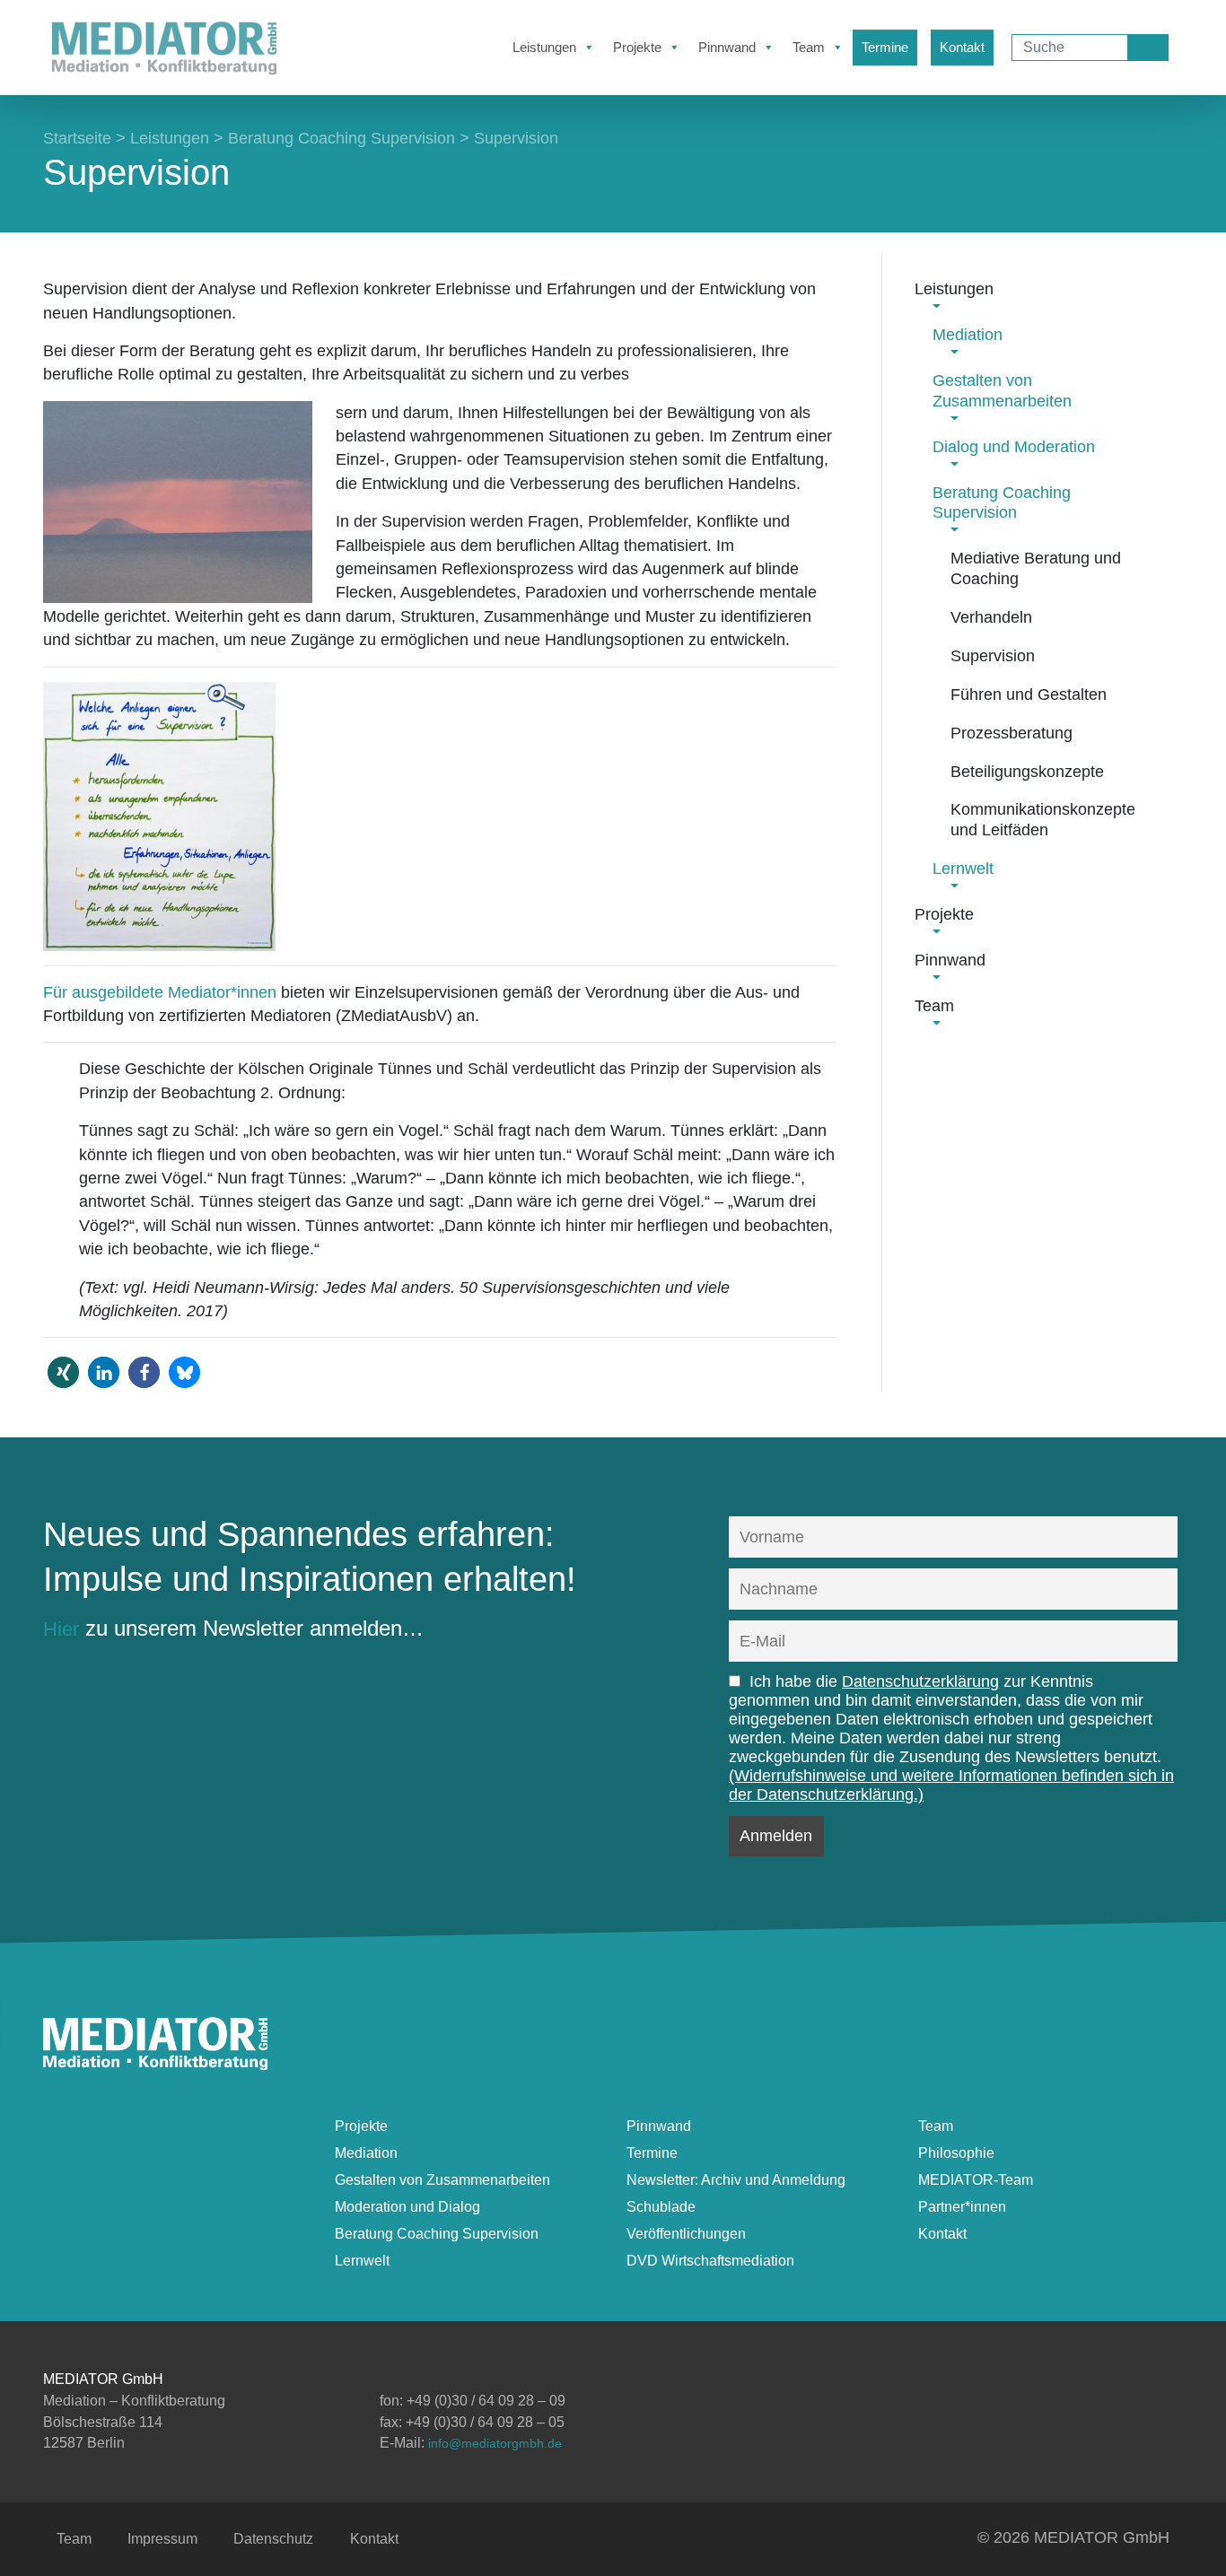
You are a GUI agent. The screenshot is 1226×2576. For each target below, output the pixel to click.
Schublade (661, 2207)
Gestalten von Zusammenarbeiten (442, 2180)
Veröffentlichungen (686, 2234)
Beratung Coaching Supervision (342, 138)
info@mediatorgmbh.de (495, 2443)
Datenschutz (273, 2539)
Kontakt (962, 47)
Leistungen (544, 47)
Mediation (366, 2153)
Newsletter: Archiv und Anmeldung (736, 2180)
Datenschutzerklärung (920, 1681)
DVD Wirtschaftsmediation (710, 2261)
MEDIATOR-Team (976, 2180)
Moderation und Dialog (407, 2207)
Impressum (162, 2539)
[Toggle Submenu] (936, 303)
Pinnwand (727, 47)
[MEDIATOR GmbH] (155, 2063)
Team (809, 47)
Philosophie (956, 2153)
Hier (61, 1629)
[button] (63, 1372)
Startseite (77, 138)
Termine (885, 47)
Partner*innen (962, 2207)
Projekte (637, 47)
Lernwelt (362, 2261)
